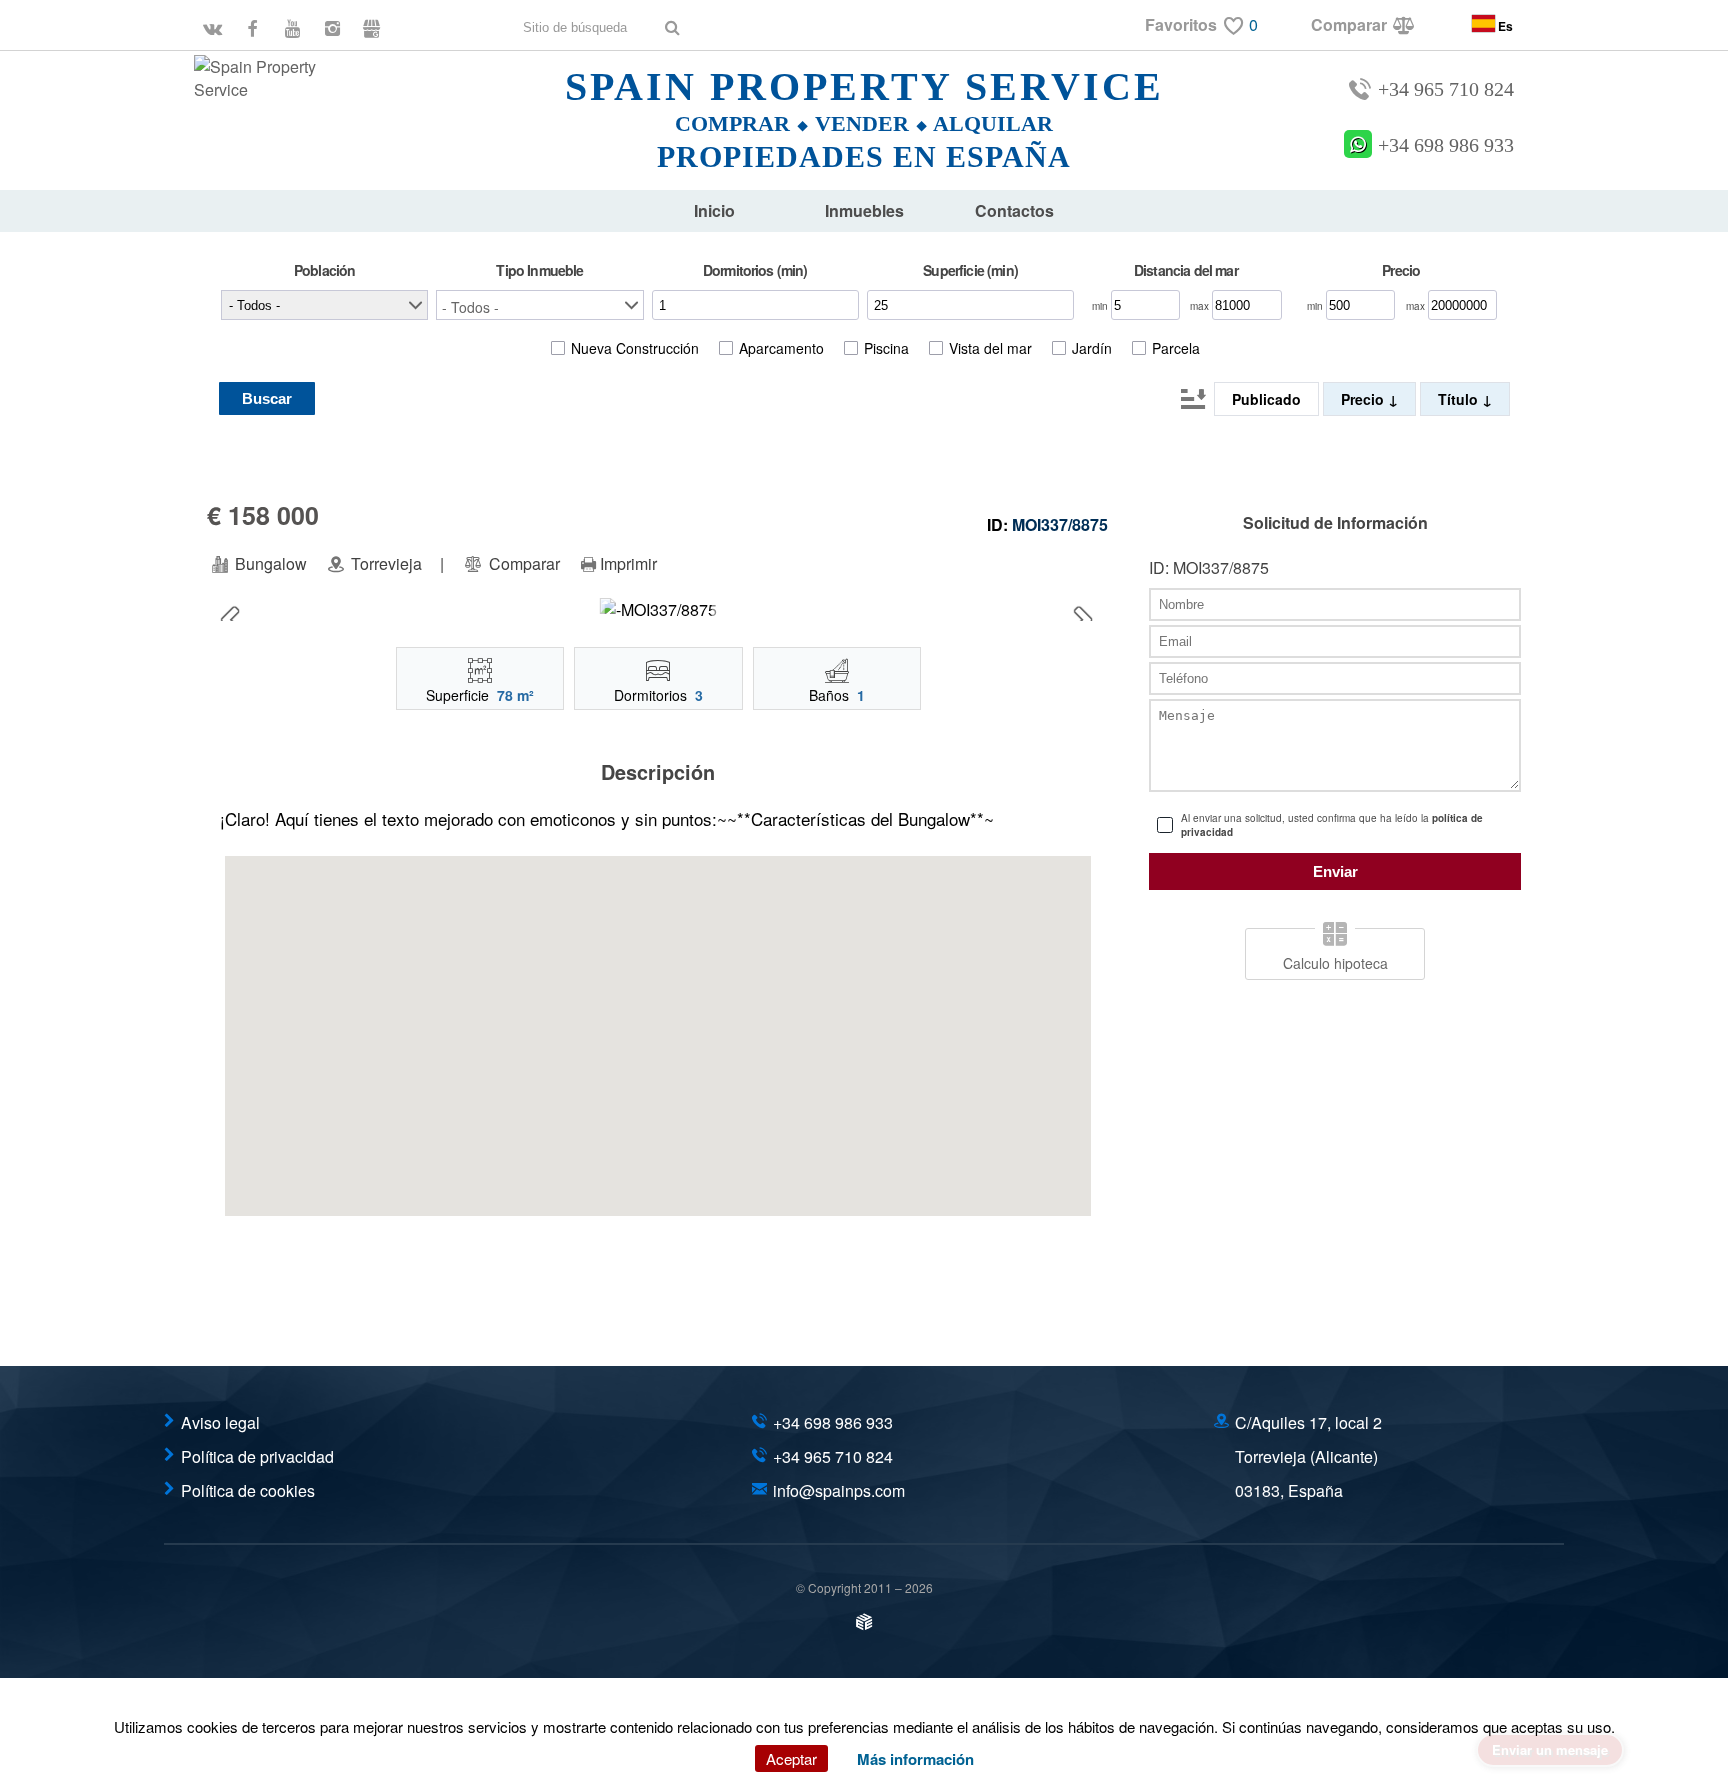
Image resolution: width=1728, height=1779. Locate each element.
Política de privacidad (257, 1456)
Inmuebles (864, 210)
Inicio (714, 210)
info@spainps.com (839, 1490)
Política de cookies (248, 1490)
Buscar (267, 398)
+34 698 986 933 (1446, 145)
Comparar (522, 564)
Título (1460, 399)
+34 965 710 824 (1446, 89)
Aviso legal (220, 1422)
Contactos (1014, 210)
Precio (1364, 399)
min (1101, 306)
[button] (539, 305)
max (1201, 306)
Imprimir (628, 564)
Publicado (1266, 399)
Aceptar (791, 1758)
